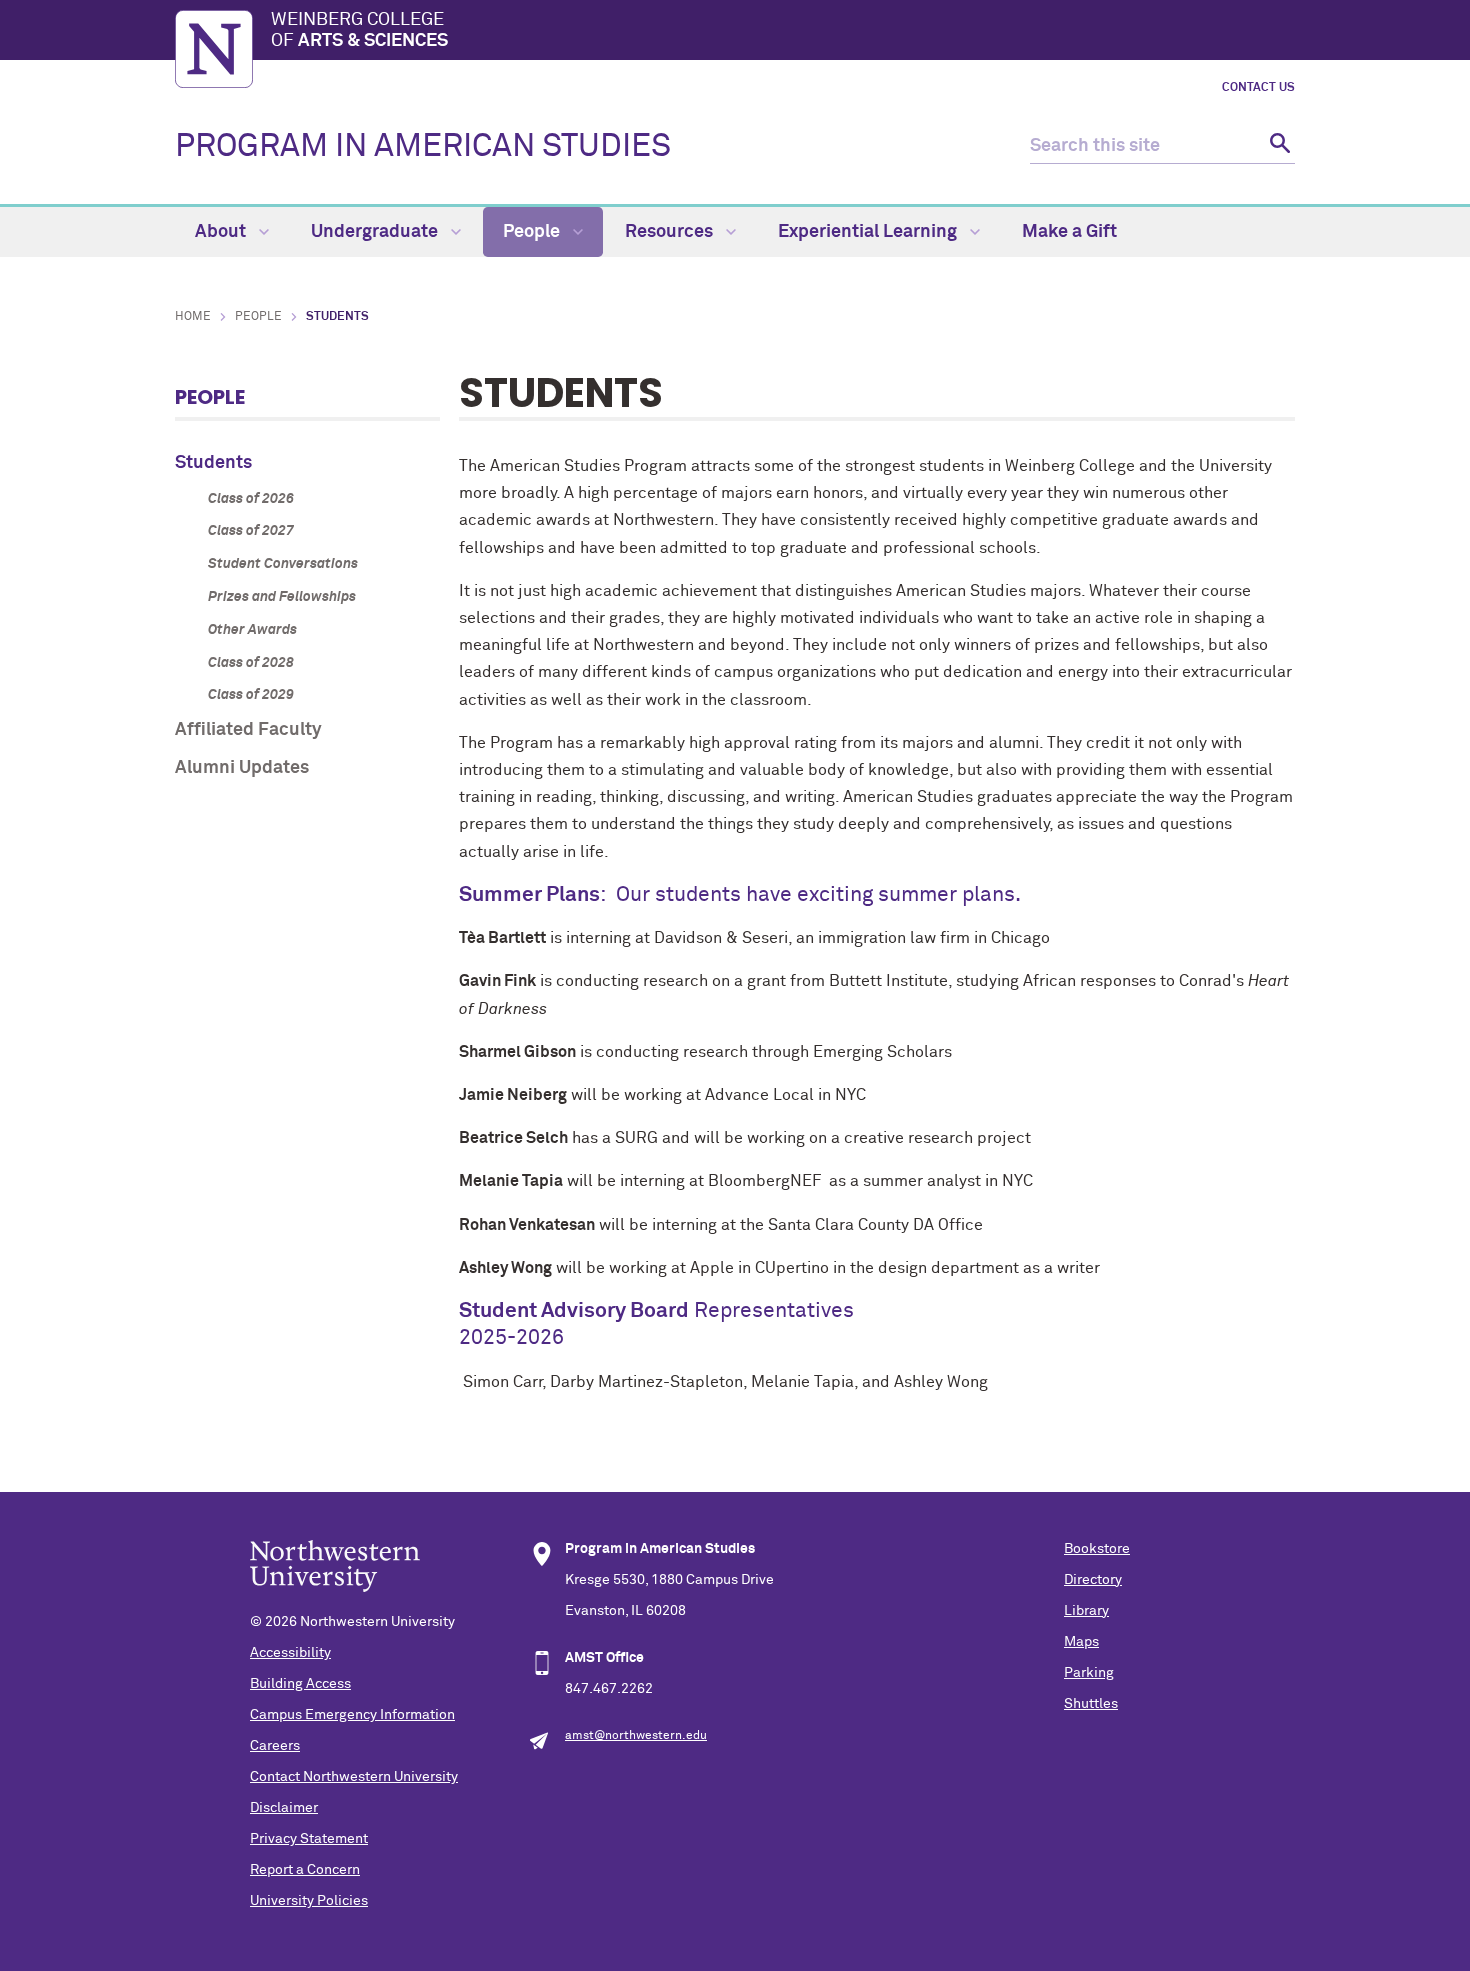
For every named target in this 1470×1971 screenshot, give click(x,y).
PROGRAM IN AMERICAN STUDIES (423, 147)
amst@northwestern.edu (636, 1736)
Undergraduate (376, 232)
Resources (671, 232)
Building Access (300, 1684)
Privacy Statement (309, 1839)
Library (1086, 1611)
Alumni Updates (242, 768)
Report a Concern (305, 1870)
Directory (1093, 1580)
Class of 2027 (251, 531)
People (533, 232)
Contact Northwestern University (354, 1777)
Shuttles (1091, 1704)
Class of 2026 (251, 499)
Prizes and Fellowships (282, 597)
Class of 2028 (251, 663)
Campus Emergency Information (352, 1715)
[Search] (1277, 146)
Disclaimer (284, 1808)
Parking (1089, 1673)
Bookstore (1097, 1549)
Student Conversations (283, 564)
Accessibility (290, 1653)
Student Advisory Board (574, 1311)
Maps (1081, 1642)
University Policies (309, 1901)
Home (193, 317)
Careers (275, 1746)
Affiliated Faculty (248, 730)
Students (213, 463)
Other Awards (252, 630)
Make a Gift (1069, 232)
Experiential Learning (869, 232)
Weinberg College (359, 31)
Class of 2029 (251, 695)
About (222, 232)
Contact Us (1258, 88)
